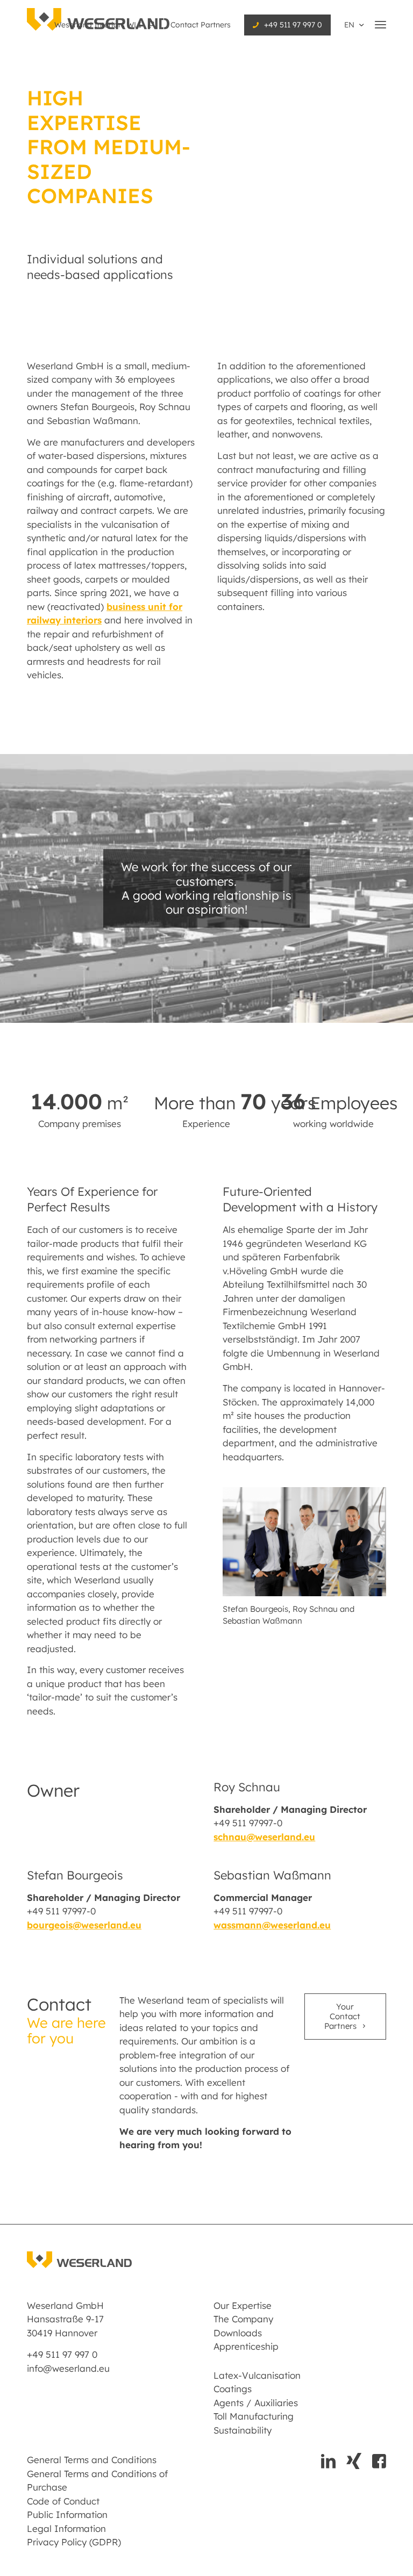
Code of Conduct (63, 2501)
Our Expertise (243, 2305)
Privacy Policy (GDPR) (74, 2542)
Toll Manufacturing (254, 2416)
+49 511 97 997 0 (293, 25)
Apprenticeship (246, 2346)
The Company (243, 2319)
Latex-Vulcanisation (257, 2375)
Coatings (233, 2389)
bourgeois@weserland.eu (84, 1925)
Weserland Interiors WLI (99, 25)
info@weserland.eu (68, 2368)
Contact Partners (201, 25)
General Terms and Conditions (92, 2460)
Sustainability (243, 2430)
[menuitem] (106, 25)
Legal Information (66, 2528)
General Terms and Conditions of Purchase (97, 2481)
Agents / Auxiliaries (256, 2403)
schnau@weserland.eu (264, 1837)
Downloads (238, 2333)
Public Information (67, 2514)
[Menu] (380, 24)
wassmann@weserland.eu (272, 1925)
